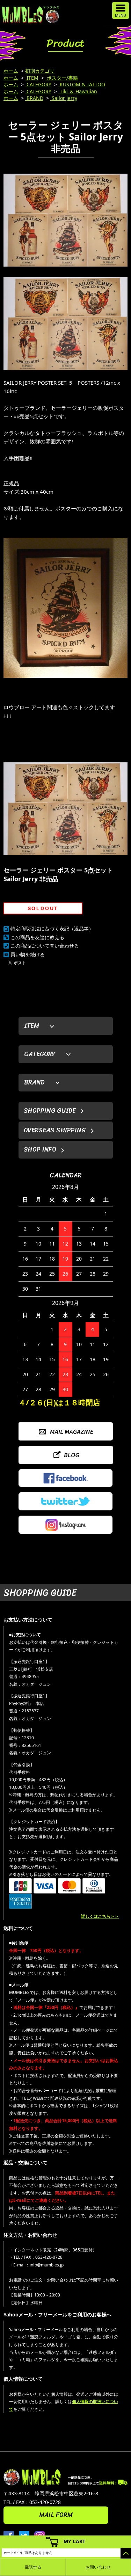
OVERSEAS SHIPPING (55, 1130)
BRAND (34, 98)
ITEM (32, 78)
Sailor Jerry (64, 98)
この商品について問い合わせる (45, 946)
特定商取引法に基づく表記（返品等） (52, 928)
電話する (33, 2567)
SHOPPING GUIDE (50, 1111)
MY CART (74, 2541)
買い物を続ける (28, 954)
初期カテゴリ (40, 71)
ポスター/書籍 (62, 78)
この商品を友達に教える (37, 937)
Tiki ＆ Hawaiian (78, 91)
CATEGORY (38, 84)
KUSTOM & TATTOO (82, 84)
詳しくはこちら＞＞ (100, 1916)
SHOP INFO (40, 1149)
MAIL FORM (56, 2515)
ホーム (11, 71)
